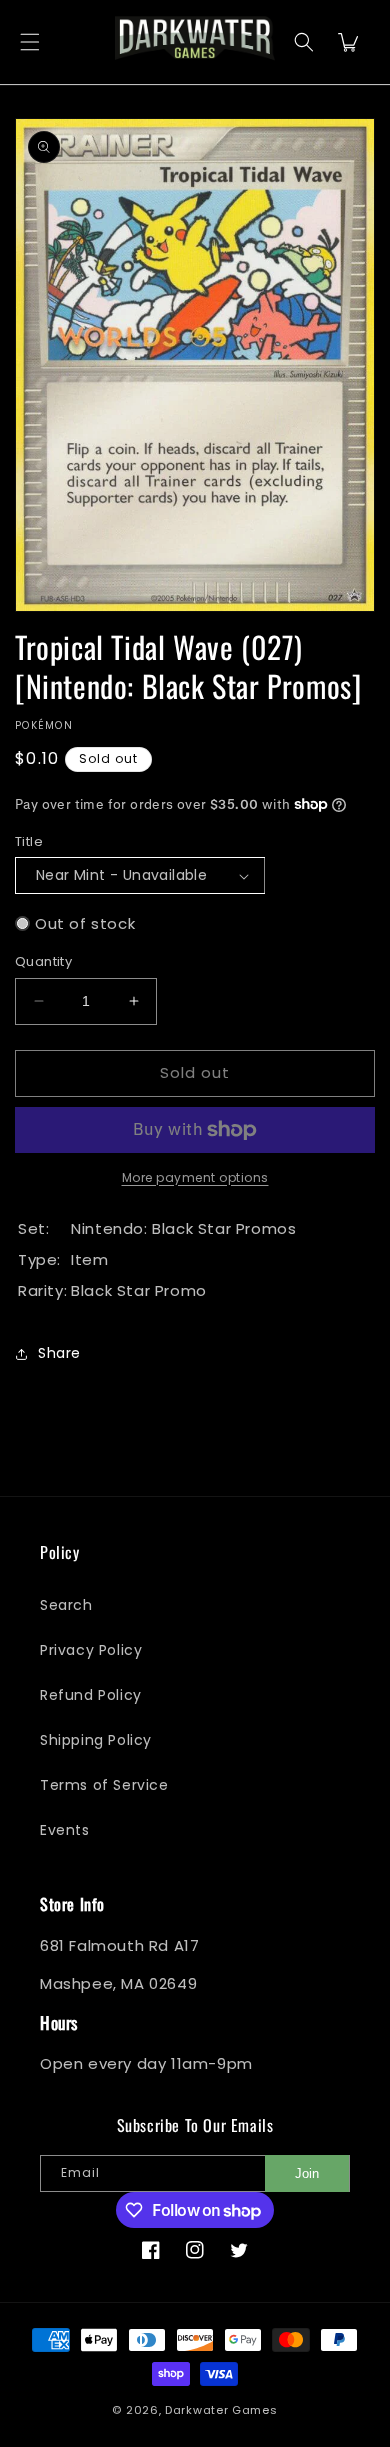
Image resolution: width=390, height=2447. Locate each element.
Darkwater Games (221, 2410)
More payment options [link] (195, 1177)
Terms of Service (104, 1785)
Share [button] (59, 1353)
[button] (30, 42)
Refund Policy (91, 1695)
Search (66, 1605)
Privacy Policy (91, 1650)
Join (307, 2173)
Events (65, 1830)
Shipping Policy (96, 1740)
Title (29, 841)
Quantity (43, 961)
